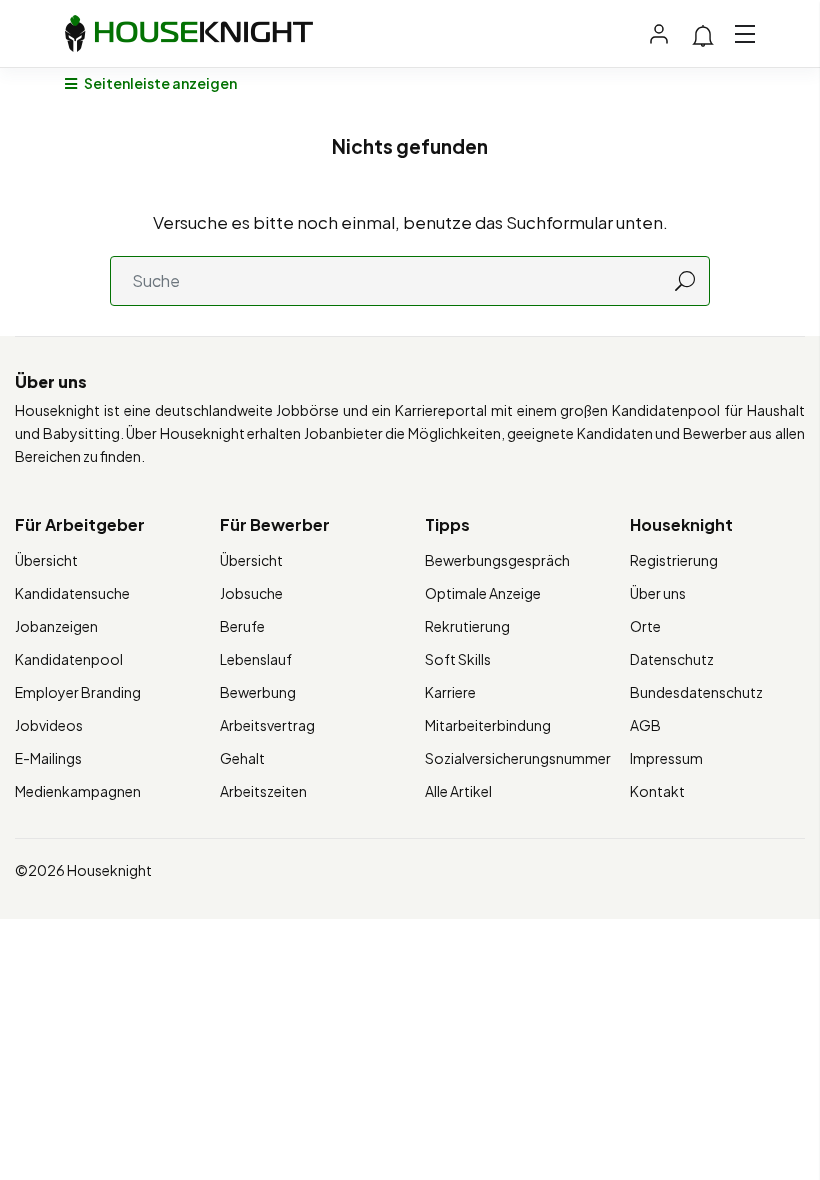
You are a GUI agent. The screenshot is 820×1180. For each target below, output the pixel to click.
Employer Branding (78, 692)
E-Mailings (48, 758)
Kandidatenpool (69, 659)
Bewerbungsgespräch (497, 560)
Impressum (666, 758)
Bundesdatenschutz (696, 692)
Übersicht (46, 560)
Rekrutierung (467, 626)
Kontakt (657, 791)
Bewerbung (258, 692)
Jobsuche (251, 593)
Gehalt (242, 758)
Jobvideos (49, 725)
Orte (645, 626)
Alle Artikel (458, 791)
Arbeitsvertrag (267, 725)
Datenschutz (672, 659)
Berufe (242, 626)
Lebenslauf (256, 659)
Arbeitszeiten (263, 791)
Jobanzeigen (56, 626)
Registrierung (674, 560)
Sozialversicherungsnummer (518, 758)
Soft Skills (458, 659)
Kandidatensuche (72, 593)
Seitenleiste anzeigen (159, 83)
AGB (645, 725)
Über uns (658, 593)
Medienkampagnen (78, 791)
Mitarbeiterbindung (488, 725)
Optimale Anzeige (483, 593)
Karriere (450, 692)
